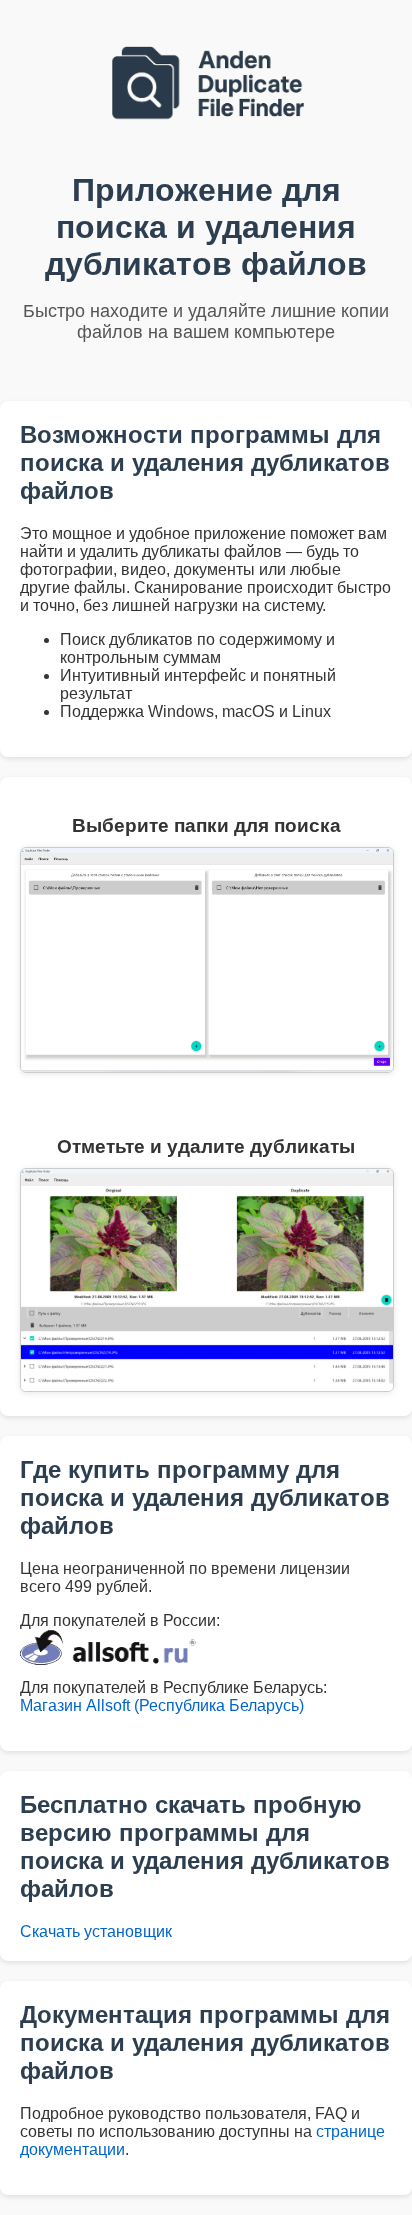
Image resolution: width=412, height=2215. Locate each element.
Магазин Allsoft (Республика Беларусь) (162, 1705)
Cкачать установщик (96, 1931)
